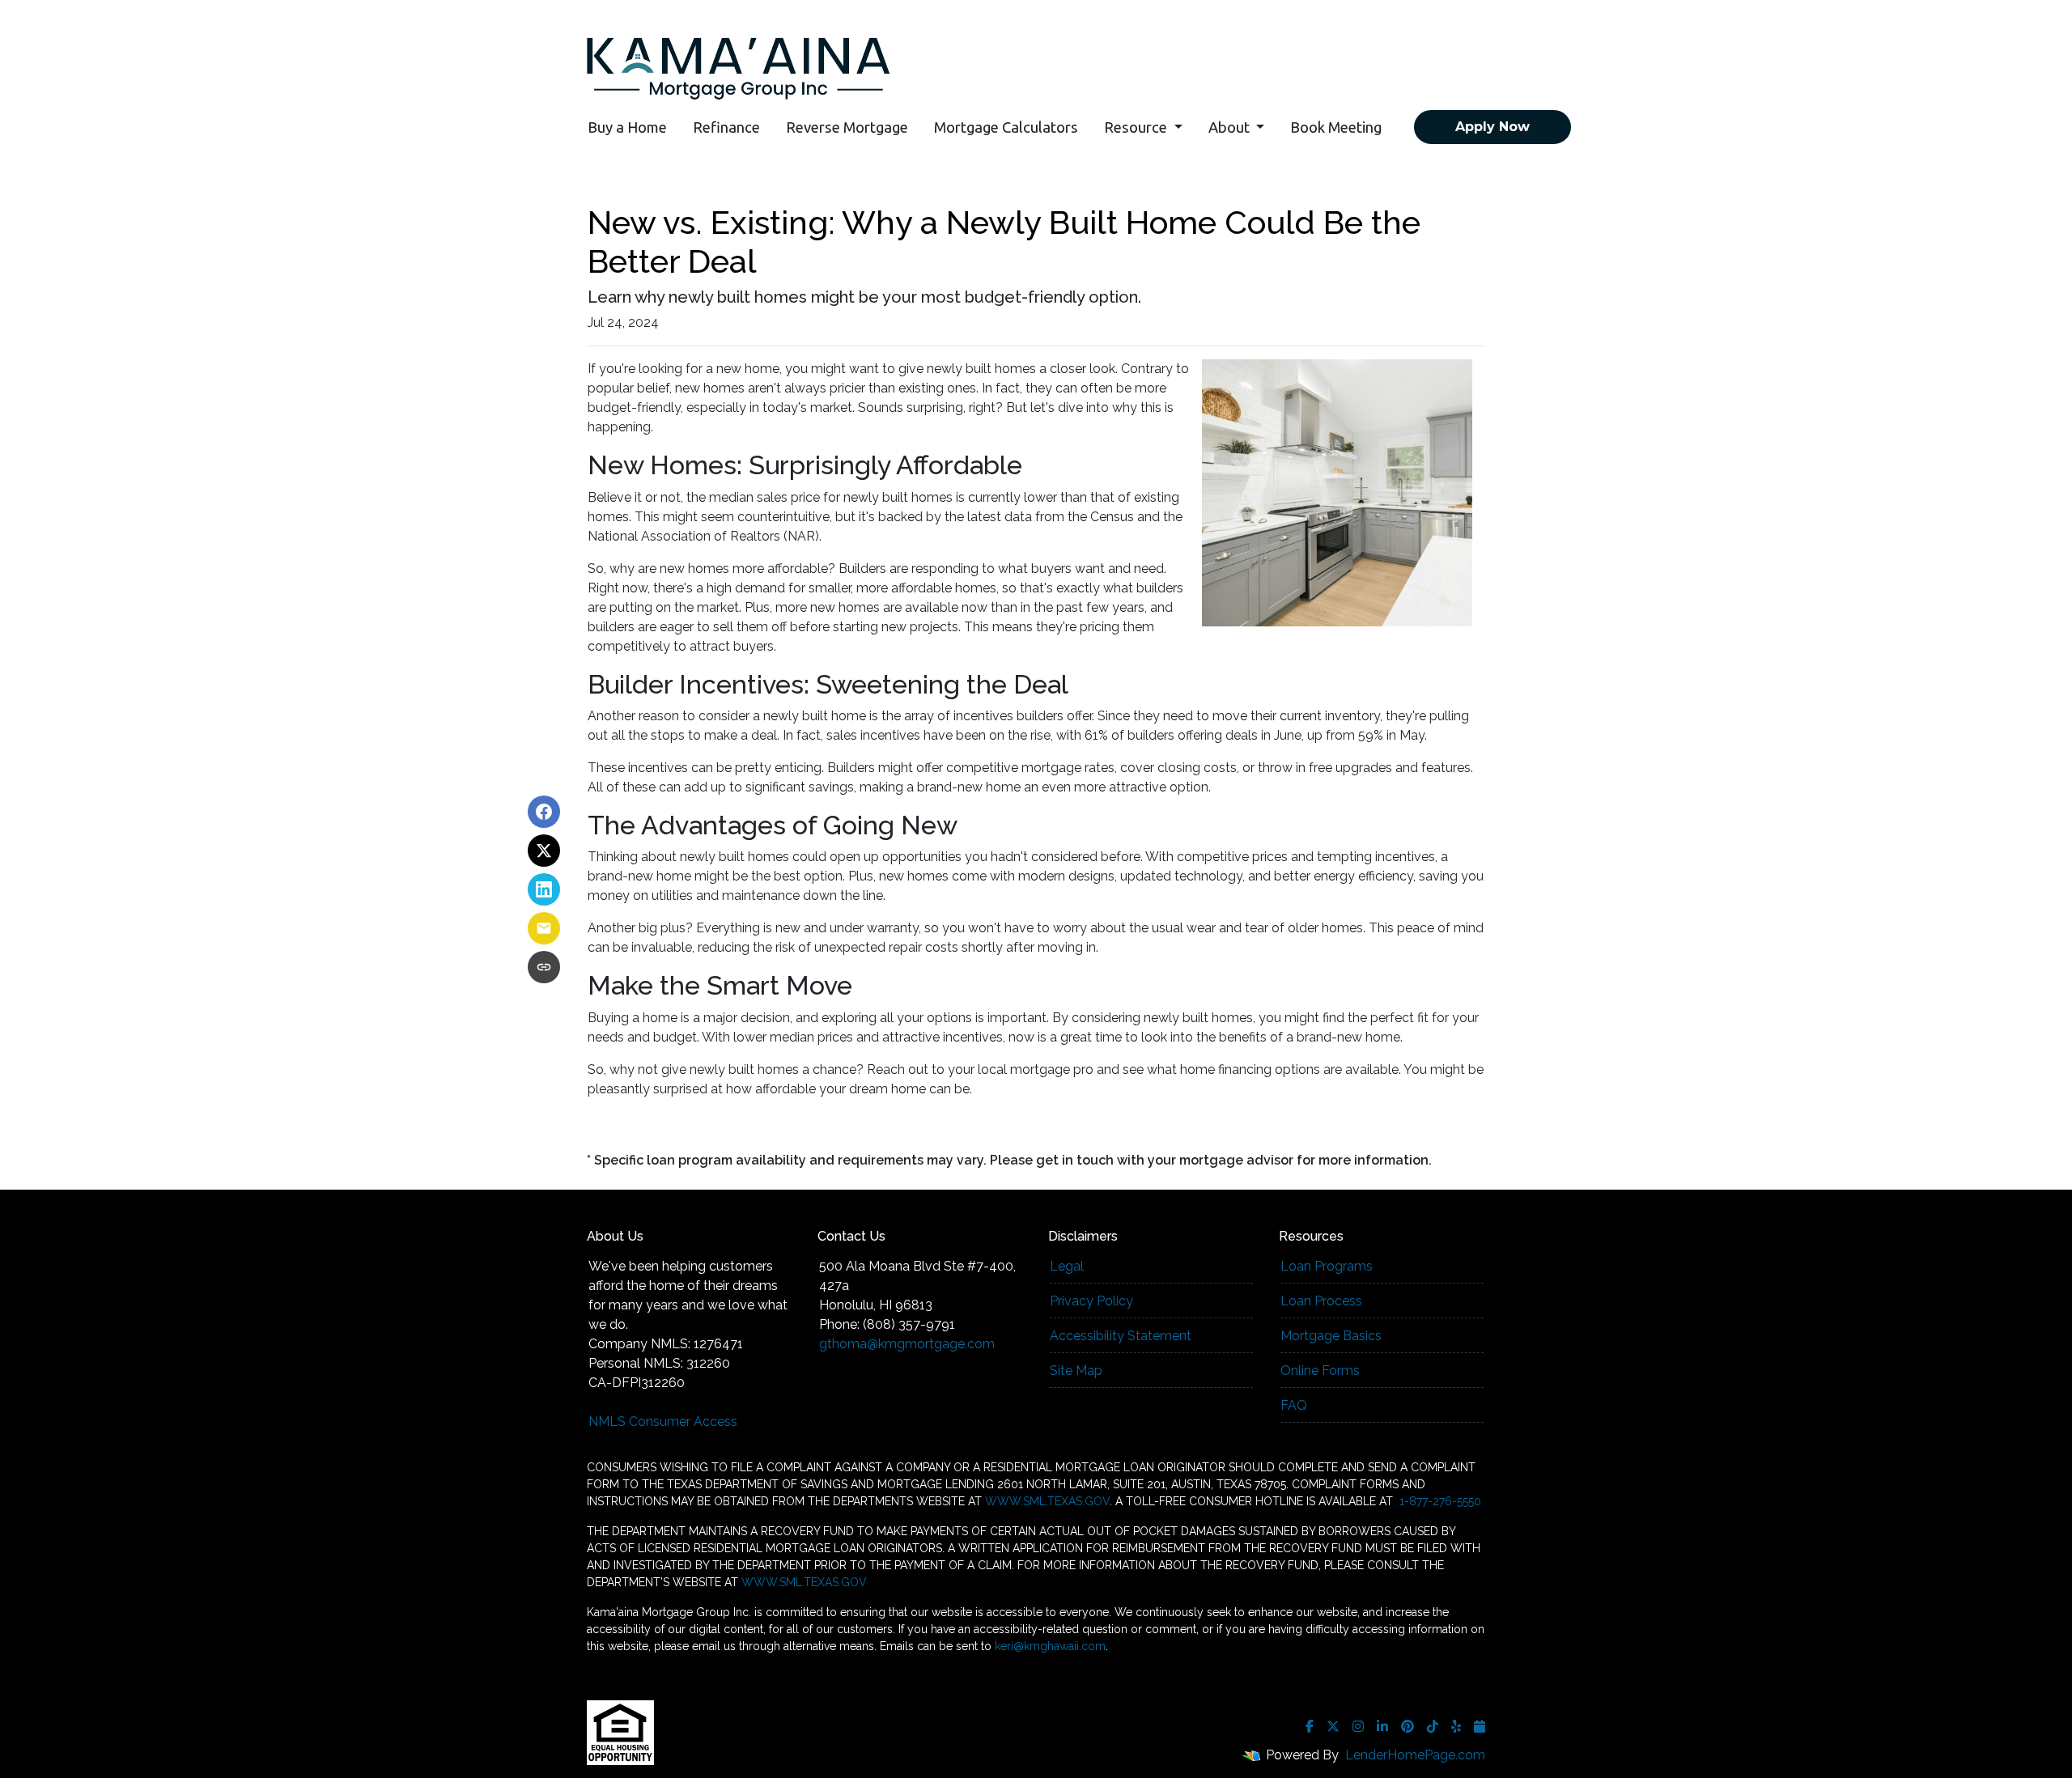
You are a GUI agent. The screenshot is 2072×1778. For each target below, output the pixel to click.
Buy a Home (627, 127)
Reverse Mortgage (847, 127)
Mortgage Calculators (1006, 127)
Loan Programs (1327, 1266)
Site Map (1076, 1371)
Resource (1137, 127)
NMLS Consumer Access (663, 1422)
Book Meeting (1336, 127)
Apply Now (1492, 127)
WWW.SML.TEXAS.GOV (1047, 1501)
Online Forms (1320, 1371)
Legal (1067, 1266)
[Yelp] (1456, 1726)
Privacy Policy (1091, 1301)
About (1231, 127)
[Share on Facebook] (544, 812)
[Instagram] (1358, 1726)
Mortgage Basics (1331, 1336)
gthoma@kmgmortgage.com (907, 1344)
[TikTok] (1433, 1726)
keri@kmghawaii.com (1050, 1646)
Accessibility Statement (1121, 1336)
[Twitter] (1333, 1726)
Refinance (726, 127)
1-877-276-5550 (1439, 1501)
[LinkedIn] (1382, 1726)
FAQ (1294, 1405)
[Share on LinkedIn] (544, 889)
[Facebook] (1310, 1726)
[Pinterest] (1408, 1726)
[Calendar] (1480, 1726)
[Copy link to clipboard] (544, 967)
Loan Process (1321, 1301)
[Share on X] (544, 851)
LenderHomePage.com (1415, 1755)
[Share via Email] (544, 928)
